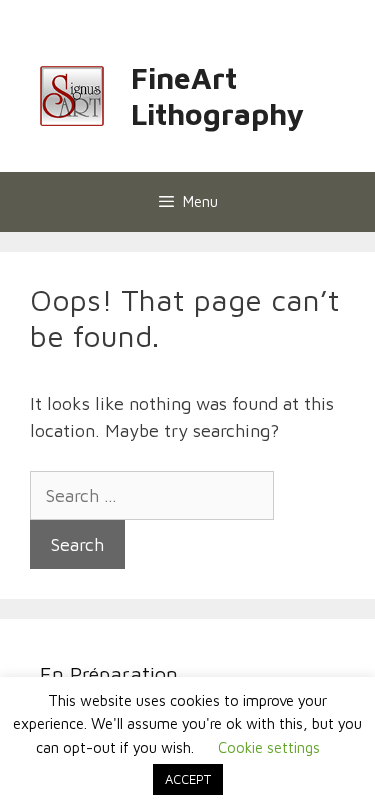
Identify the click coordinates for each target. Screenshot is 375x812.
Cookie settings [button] (269, 747)
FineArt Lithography (217, 95)
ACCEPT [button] (188, 779)
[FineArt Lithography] (72, 93)
